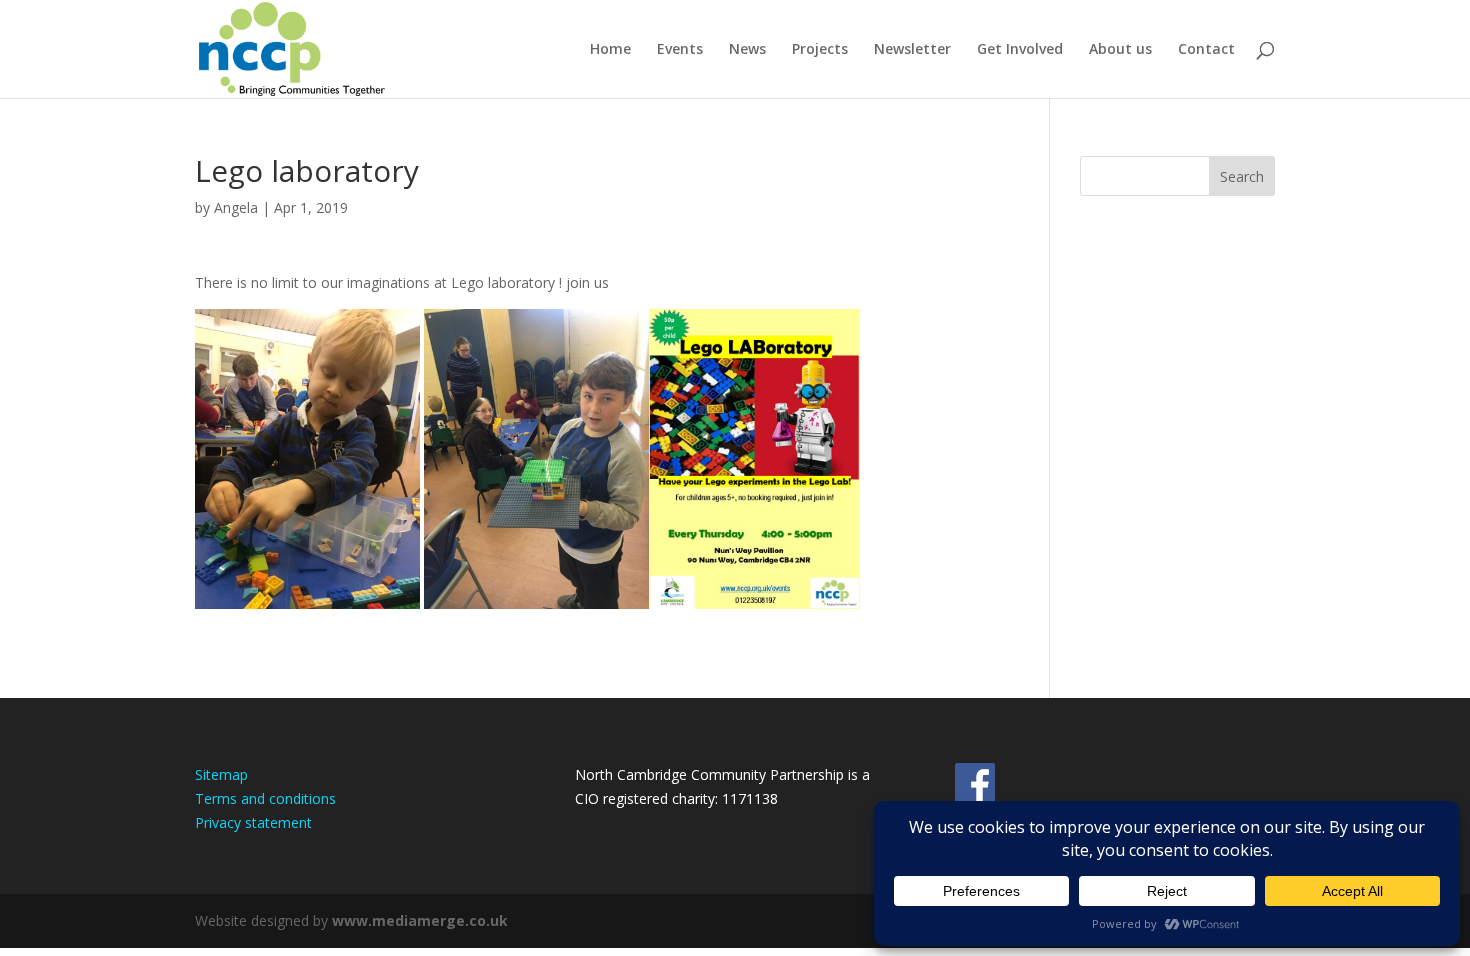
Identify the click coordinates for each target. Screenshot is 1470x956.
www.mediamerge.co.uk (420, 920)
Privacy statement (253, 822)
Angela (236, 207)
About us (1120, 50)
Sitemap (221, 774)
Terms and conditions (265, 798)
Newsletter (912, 50)
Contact (1206, 50)
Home (610, 50)
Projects (820, 50)
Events (680, 50)
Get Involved (1020, 50)
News (747, 50)
